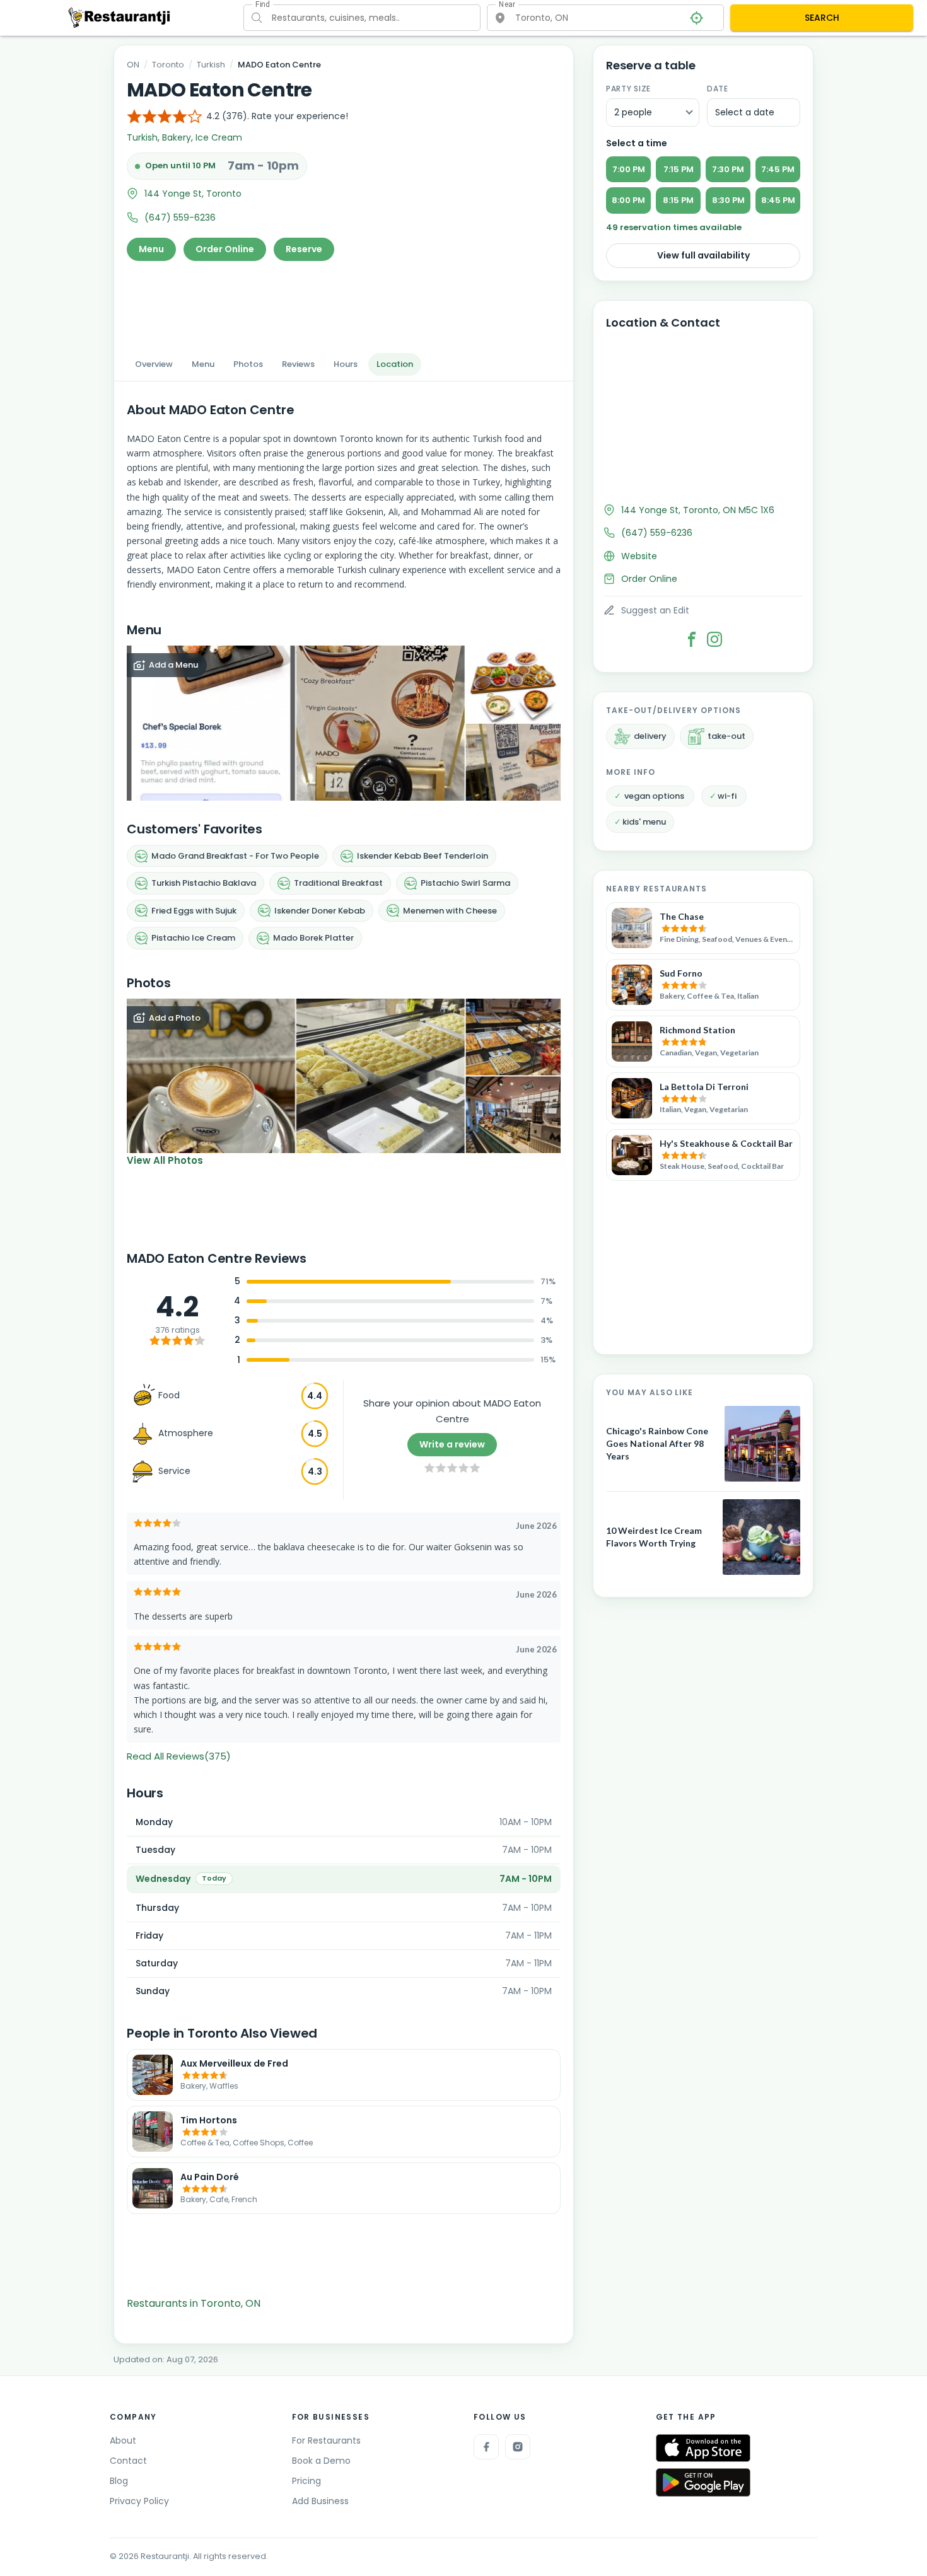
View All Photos (165, 1160)
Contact (128, 2461)
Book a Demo (321, 2461)
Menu (151, 249)
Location (395, 364)
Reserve (304, 249)
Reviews (298, 364)
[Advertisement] (344, 303)
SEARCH (822, 18)
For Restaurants (326, 2440)
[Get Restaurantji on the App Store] (703, 2448)
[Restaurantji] (120, 17)
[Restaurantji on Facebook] (486, 2447)
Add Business (320, 2501)
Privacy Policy (139, 2501)
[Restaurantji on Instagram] (518, 2447)
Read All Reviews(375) (179, 1756)
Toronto (168, 65)
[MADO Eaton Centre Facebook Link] (692, 639)
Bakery (177, 137)
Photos (248, 364)
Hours (346, 364)
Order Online (225, 249)
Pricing (306, 2481)
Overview (154, 364)
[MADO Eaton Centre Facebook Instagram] (714, 639)
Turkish (211, 65)
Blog (119, 2481)
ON (133, 65)
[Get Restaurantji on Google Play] (703, 2482)
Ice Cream (219, 137)
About (123, 2440)
